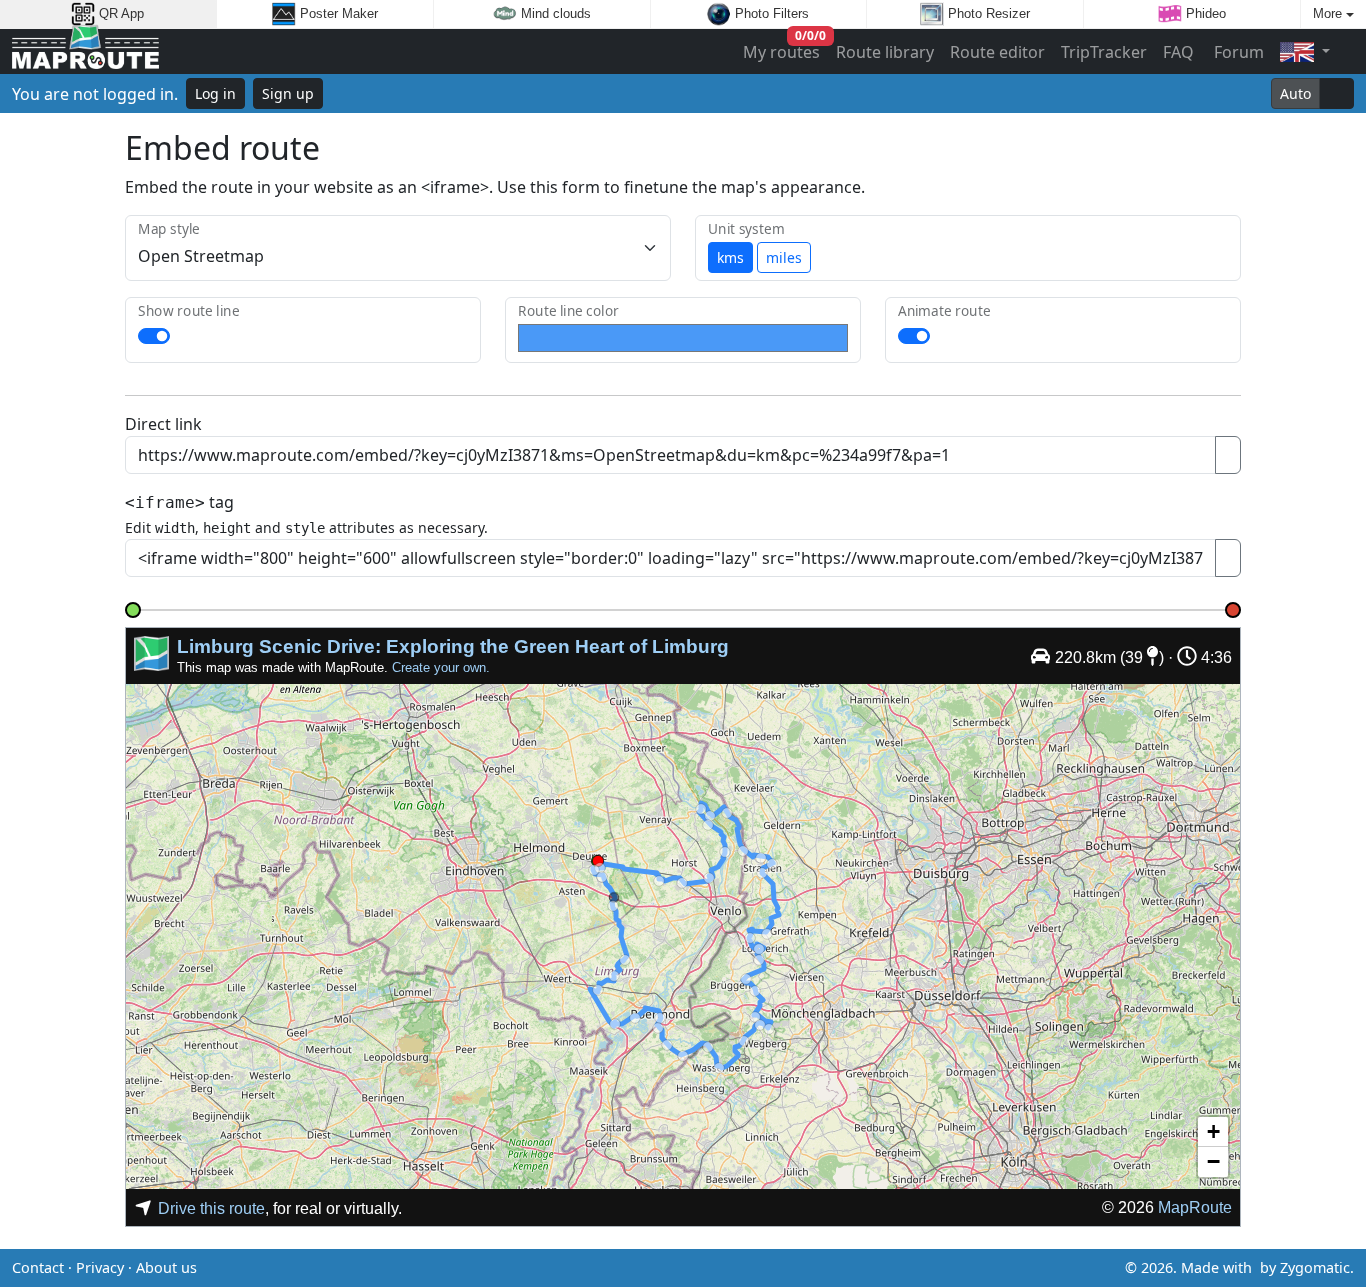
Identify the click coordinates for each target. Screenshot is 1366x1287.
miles (784, 257)
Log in (215, 93)
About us (166, 1267)
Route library (885, 52)
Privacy (100, 1267)
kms (730, 257)
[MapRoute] (85, 51)
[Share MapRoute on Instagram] (715, 1268)
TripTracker (1104, 52)
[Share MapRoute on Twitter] (651, 1268)
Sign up (288, 93)
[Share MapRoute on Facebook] (683, 1268)
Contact (38, 1267)
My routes (782, 47)
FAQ (1178, 52)
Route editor (997, 52)
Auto (1295, 93)
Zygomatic (1315, 1267)
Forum (1237, 52)
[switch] (154, 336)
